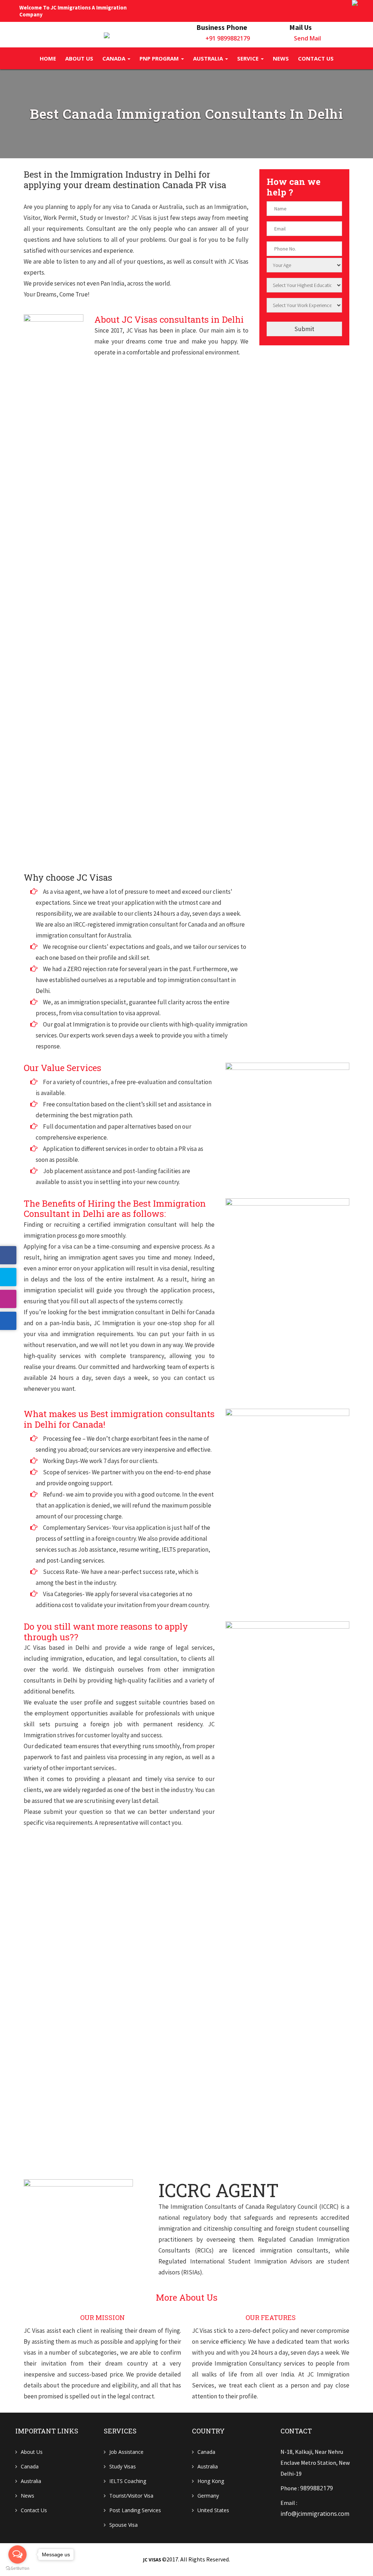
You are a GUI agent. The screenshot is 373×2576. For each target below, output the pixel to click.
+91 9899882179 (228, 38)
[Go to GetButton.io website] (17, 2569)
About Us (79, 58)
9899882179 (317, 2488)
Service (249, 58)
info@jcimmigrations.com (315, 2514)
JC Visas (152, 2560)
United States (213, 2510)
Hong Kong (211, 2481)
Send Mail (307, 38)
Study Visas (123, 2466)
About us (32, 2452)
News (281, 58)
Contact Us (34, 2510)
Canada (115, 58)
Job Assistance (126, 2452)
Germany (208, 2496)
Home (48, 58)
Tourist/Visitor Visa (131, 2496)
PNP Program (160, 58)
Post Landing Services (135, 2510)
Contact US (316, 58)
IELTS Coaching (128, 2481)
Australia (209, 58)
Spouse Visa (123, 2525)
